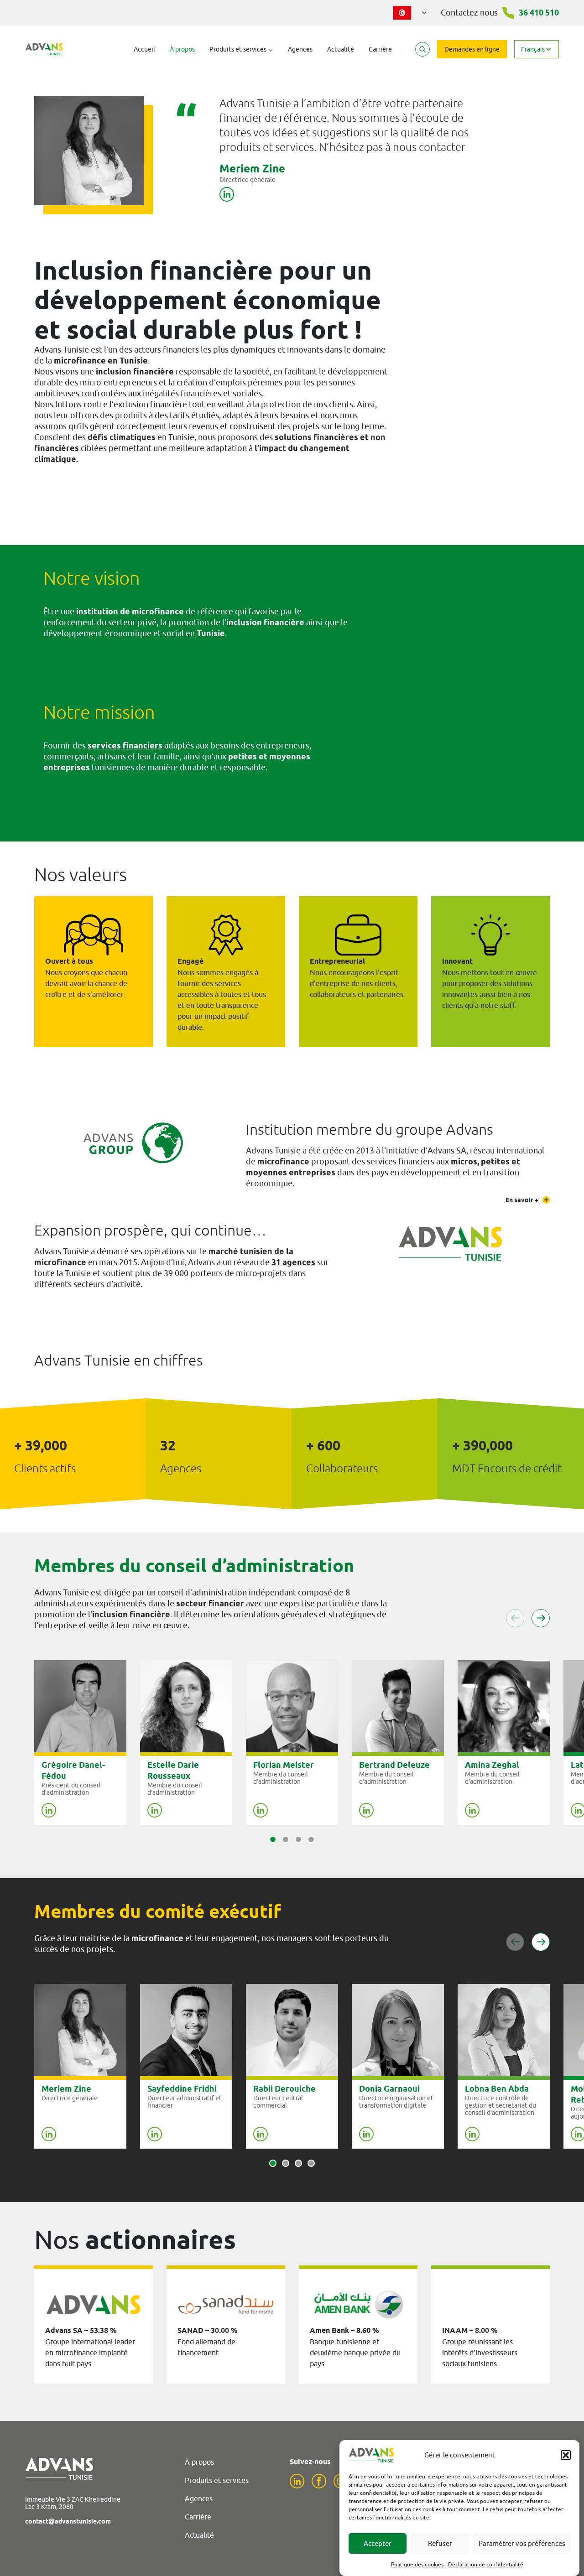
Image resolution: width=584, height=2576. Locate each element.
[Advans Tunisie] (44, 49)
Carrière (380, 49)
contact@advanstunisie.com (68, 2521)
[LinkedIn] (297, 2481)
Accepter (378, 2543)
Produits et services (217, 2480)
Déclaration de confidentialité (486, 2564)
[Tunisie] (410, 13)
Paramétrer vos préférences (522, 2543)
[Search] (422, 49)
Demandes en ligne (472, 49)
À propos (182, 49)
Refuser (440, 2543)
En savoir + (522, 1200)
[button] (566, 2455)
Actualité (341, 49)
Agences (300, 49)
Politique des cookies (417, 2564)
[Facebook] (319, 2481)
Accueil (144, 49)
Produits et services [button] (239, 49)
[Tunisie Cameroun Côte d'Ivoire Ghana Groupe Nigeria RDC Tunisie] (410, 11)
